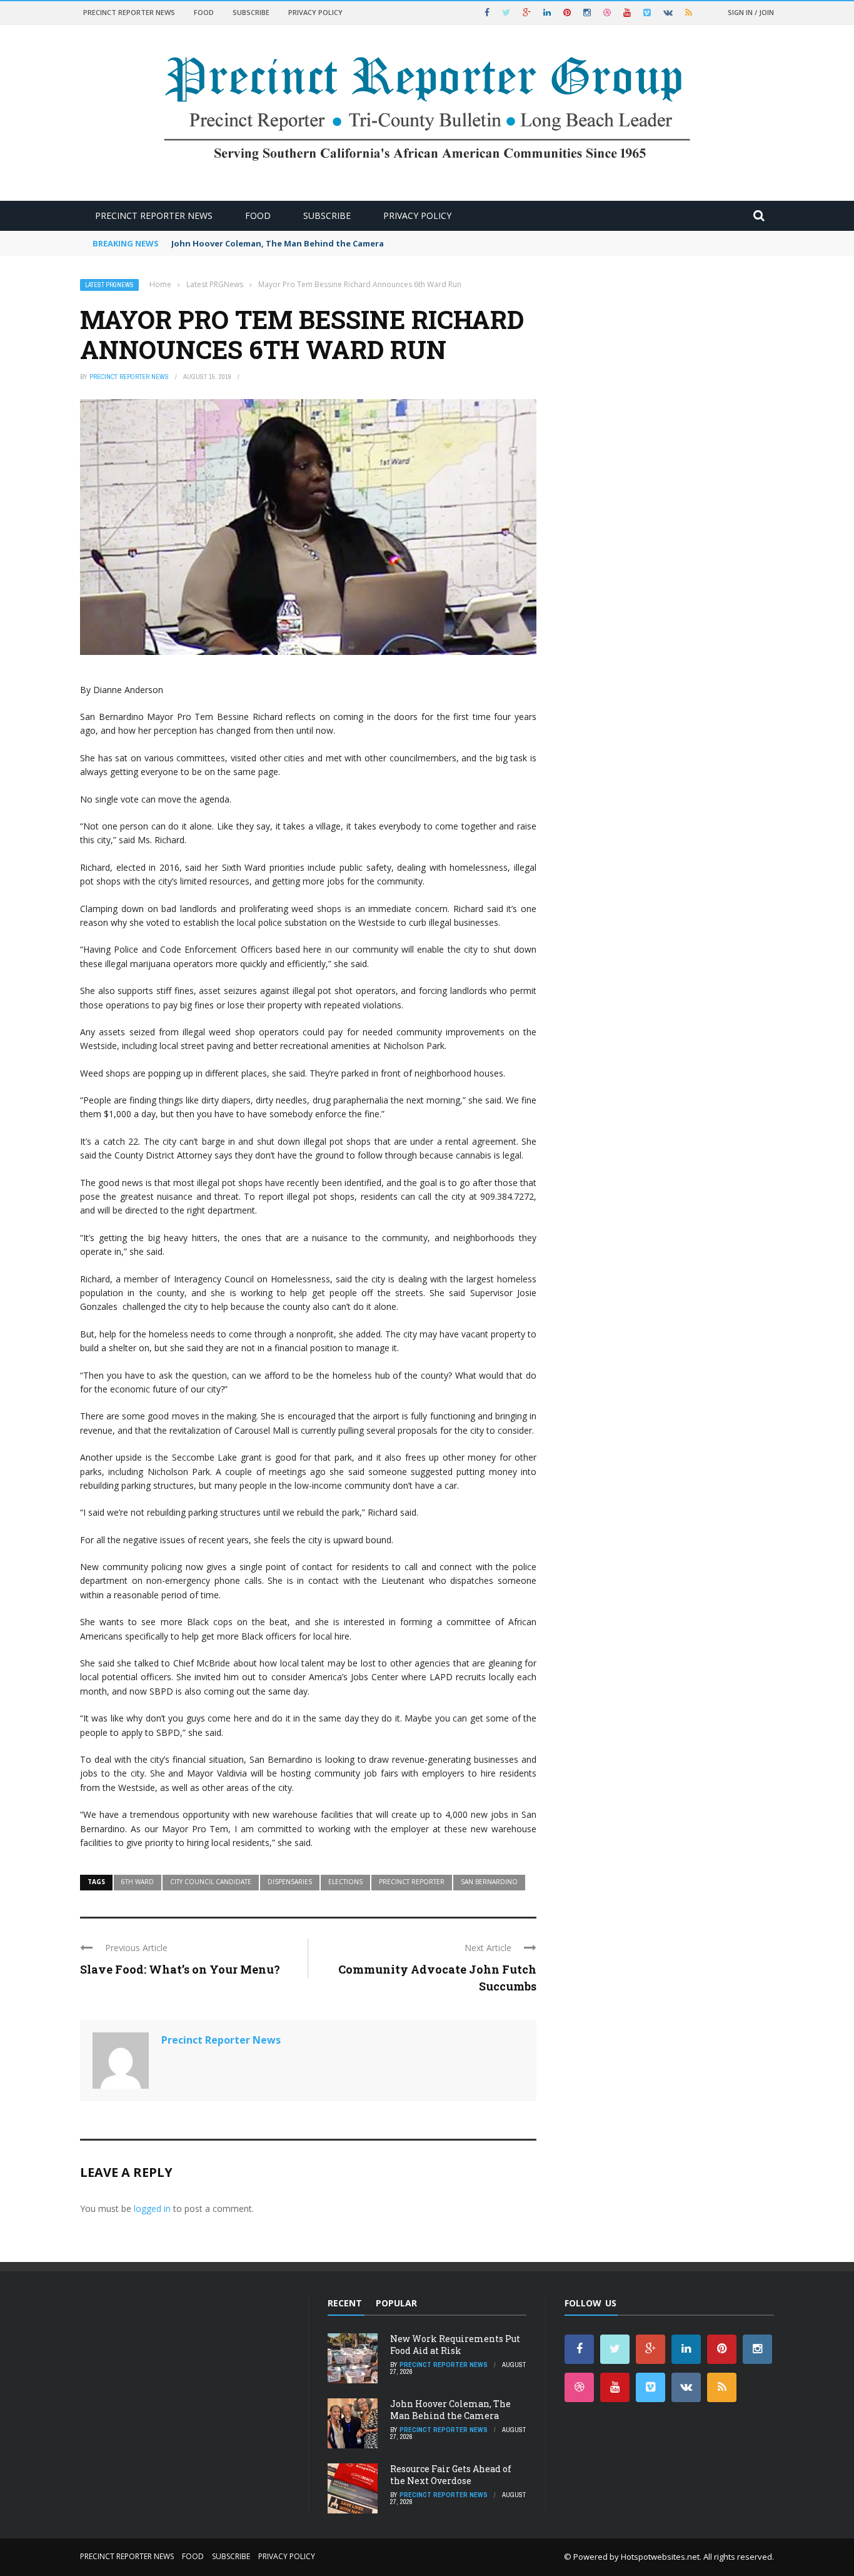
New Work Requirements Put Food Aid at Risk (455, 2344)
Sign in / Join (751, 12)
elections (345, 1882)
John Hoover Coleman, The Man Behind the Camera (278, 243)
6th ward (138, 1882)
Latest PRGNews (109, 285)
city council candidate (211, 1882)
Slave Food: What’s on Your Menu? (180, 1969)
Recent (345, 2303)
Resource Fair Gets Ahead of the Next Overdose (451, 2474)
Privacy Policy (315, 12)
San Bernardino (489, 1882)
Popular (396, 2303)
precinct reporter (412, 1882)
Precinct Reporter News (129, 12)
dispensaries (290, 1882)
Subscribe (251, 12)
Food (204, 12)
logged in (152, 2208)
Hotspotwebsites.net (660, 2557)
